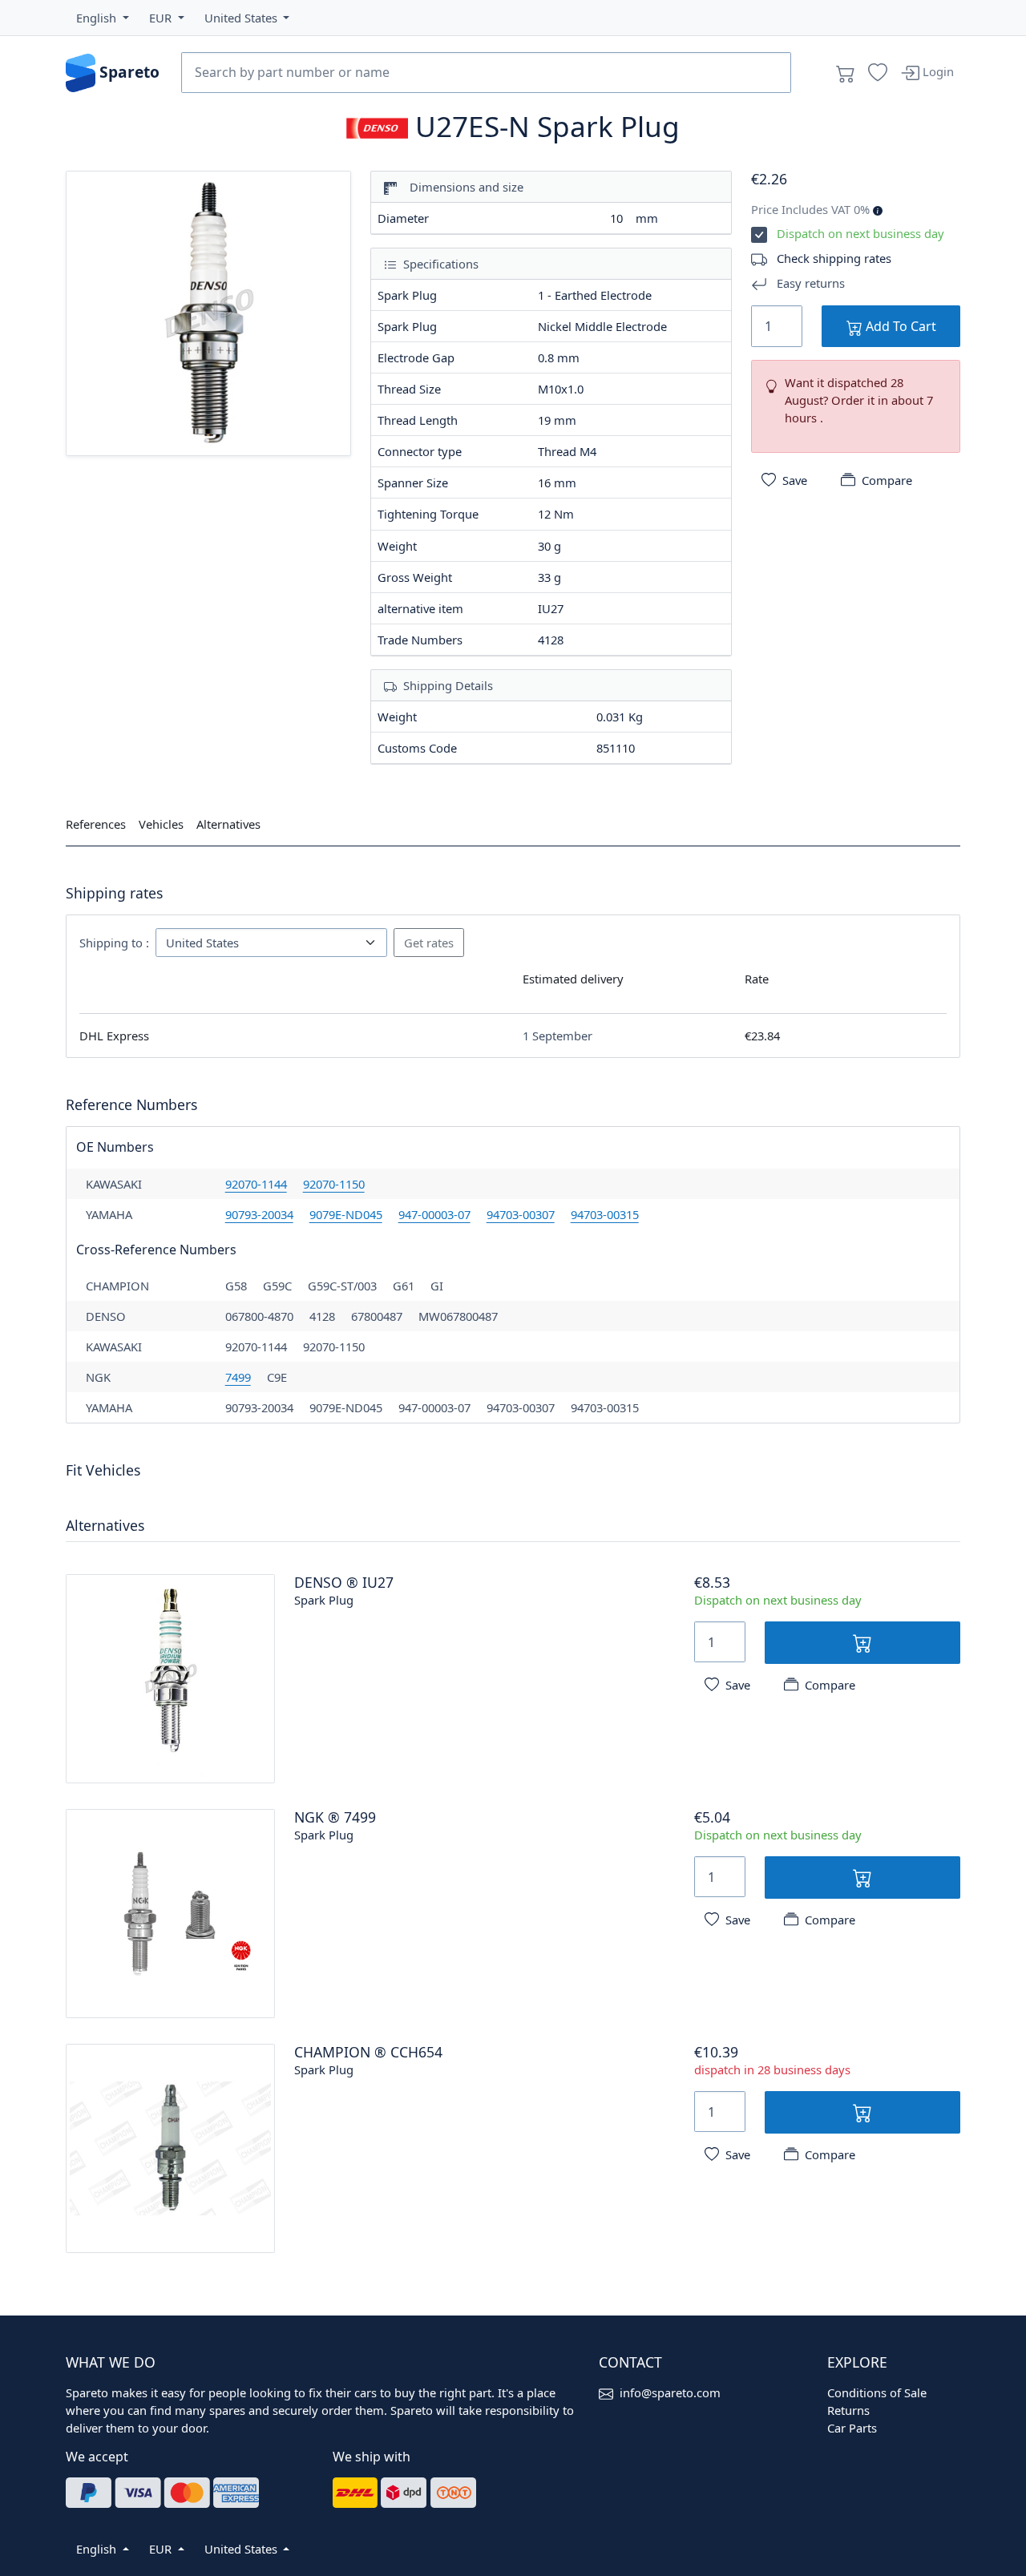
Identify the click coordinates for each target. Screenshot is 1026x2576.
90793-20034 (259, 1214)
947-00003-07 (434, 1214)
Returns (848, 2410)
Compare (887, 480)
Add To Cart (899, 326)
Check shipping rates (834, 258)
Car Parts (852, 2428)
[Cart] (846, 73)
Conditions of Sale (877, 2392)
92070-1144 (256, 1184)
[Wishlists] (878, 73)
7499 (238, 1377)
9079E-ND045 (346, 1214)
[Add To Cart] (862, 1643)
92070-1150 (334, 1184)
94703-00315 (605, 1214)
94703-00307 (521, 1214)
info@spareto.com (670, 2392)
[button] (103, 18)
